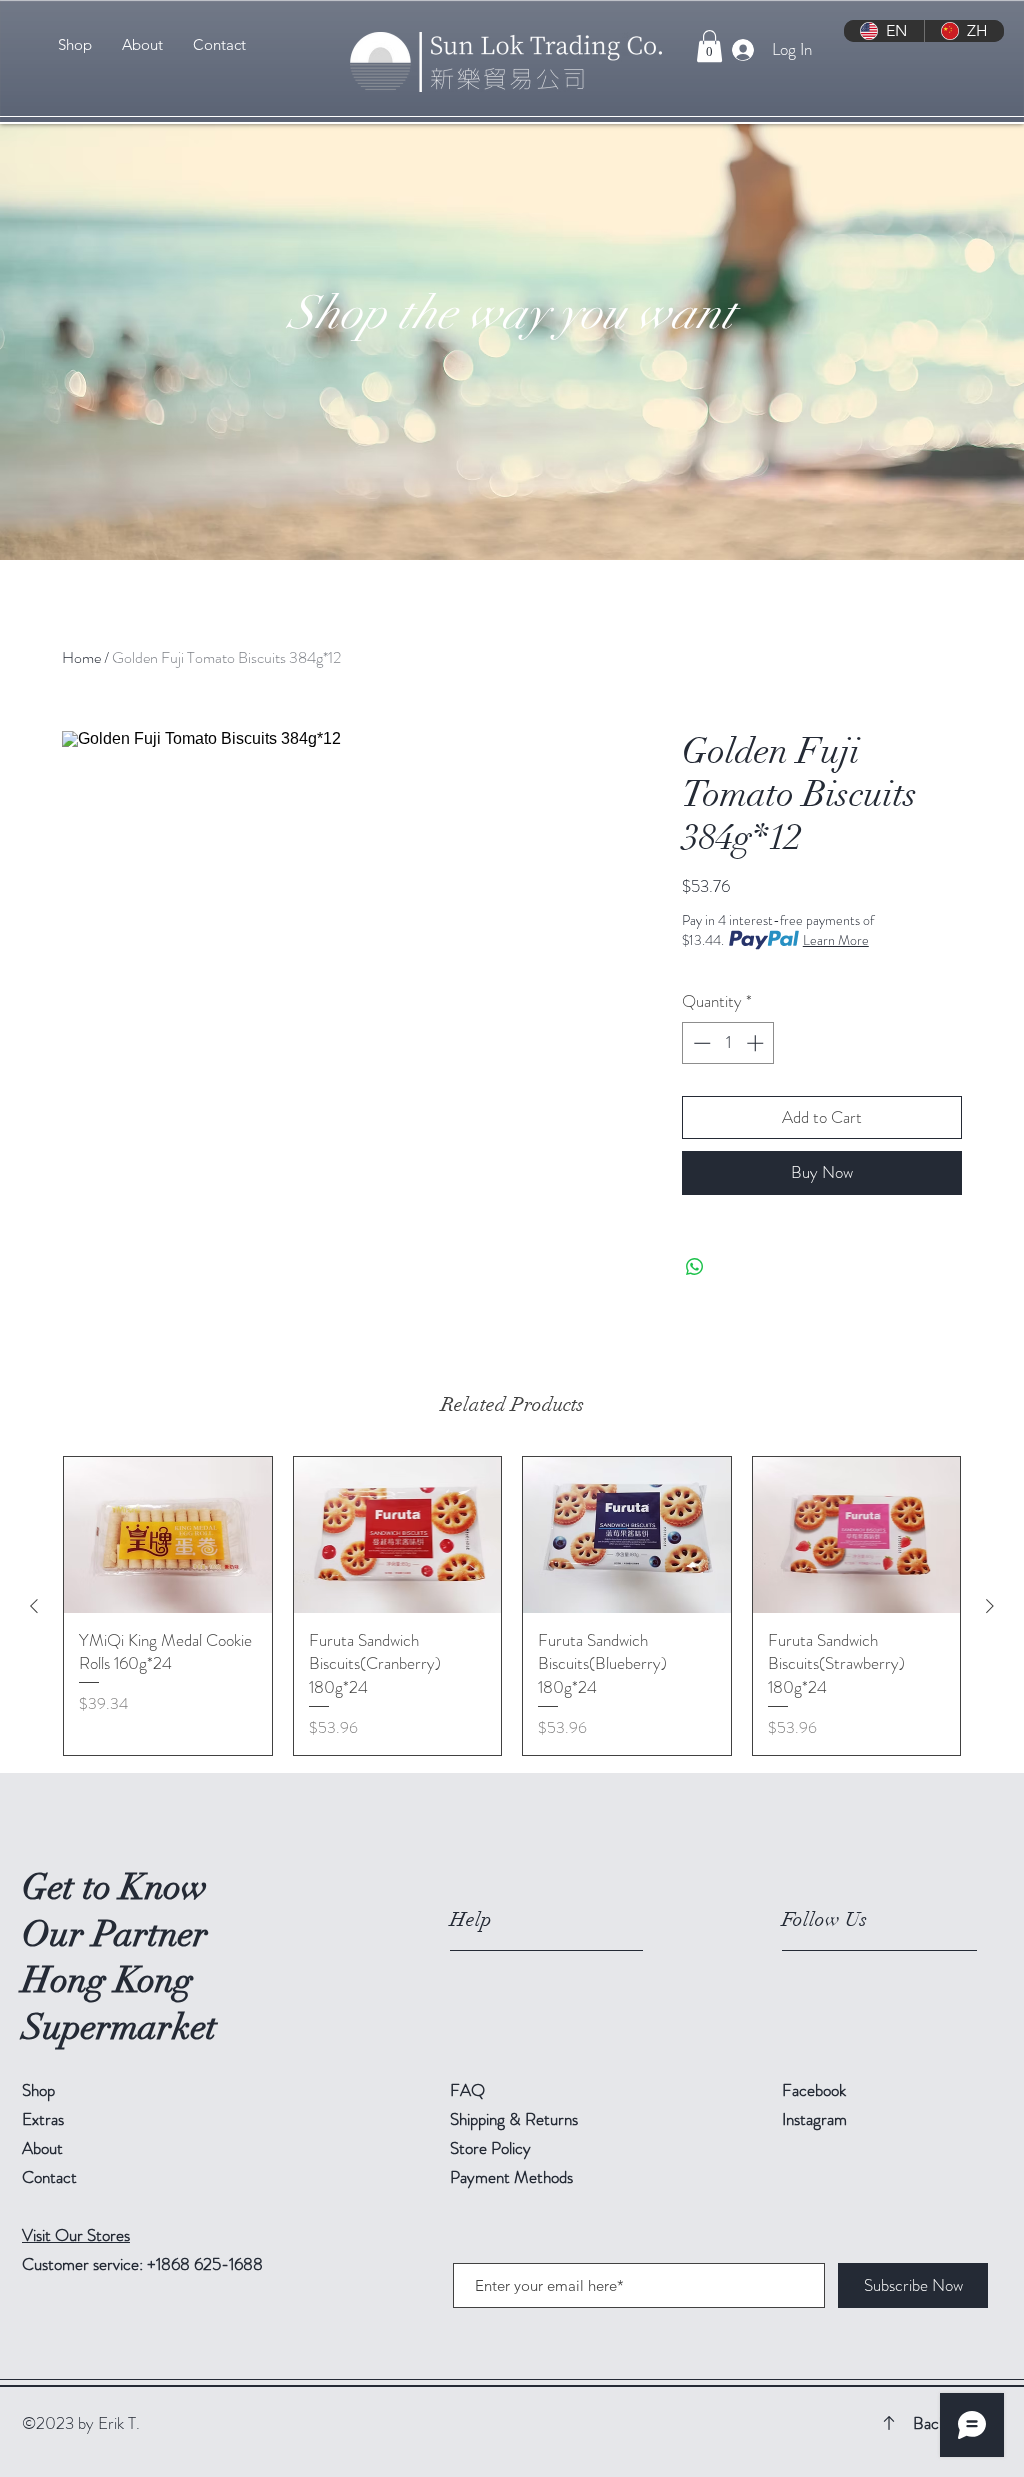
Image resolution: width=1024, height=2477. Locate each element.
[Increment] (757, 1043)
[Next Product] (990, 1606)
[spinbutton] (728, 1043)
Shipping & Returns (516, 2119)
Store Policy (490, 2148)
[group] (512, 1606)
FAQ (467, 2090)
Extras (43, 2119)
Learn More (836, 940)
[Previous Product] (34, 1606)
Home (81, 657)
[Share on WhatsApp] (695, 1267)
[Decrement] (700, 1043)
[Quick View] (168, 1535)
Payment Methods (513, 2177)
